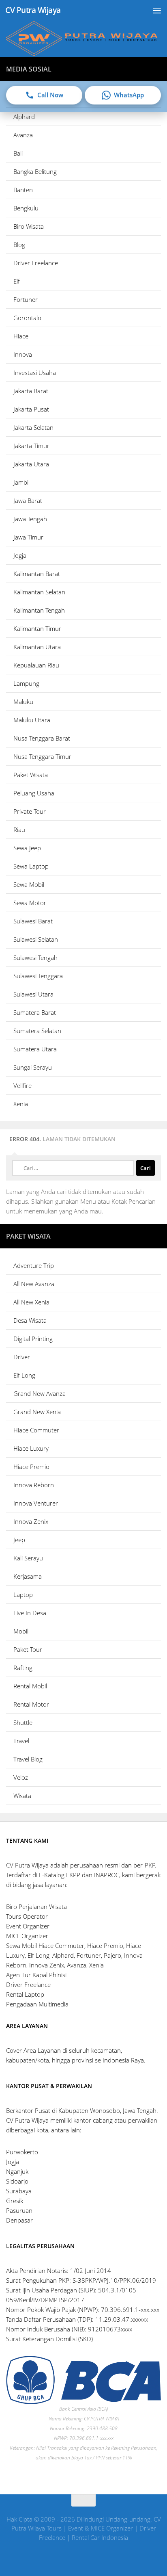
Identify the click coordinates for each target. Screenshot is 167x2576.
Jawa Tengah (30, 519)
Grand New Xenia (37, 1412)
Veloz (21, 1777)
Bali (18, 153)
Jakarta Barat (31, 391)
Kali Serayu (28, 1558)
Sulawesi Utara (33, 994)
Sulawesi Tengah (35, 958)
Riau (19, 830)
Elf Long (24, 1375)
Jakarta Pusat (31, 409)
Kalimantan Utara (37, 647)
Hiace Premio (31, 1467)
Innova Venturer (36, 1503)
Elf (17, 281)
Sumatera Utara (35, 1049)
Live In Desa (30, 1613)
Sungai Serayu (33, 1067)
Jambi (21, 482)
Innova (23, 354)
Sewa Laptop (31, 866)
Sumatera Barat (35, 1012)
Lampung (26, 683)
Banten (23, 190)
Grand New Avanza (40, 1393)
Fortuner (26, 299)
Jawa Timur (28, 537)
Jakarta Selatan (33, 427)
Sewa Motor (30, 903)
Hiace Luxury (31, 1448)
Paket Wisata (31, 775)
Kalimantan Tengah (39, 610)
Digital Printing (33, 1339)
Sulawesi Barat (33, 921)
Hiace (21, 336)
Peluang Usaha (34, 793)
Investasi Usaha (35, 373)
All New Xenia (31, 1302)
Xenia (21, 1104)
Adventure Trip (34, 1265)
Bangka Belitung (35, 171)
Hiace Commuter (36, 1430)
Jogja (20, 555)
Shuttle (23, 1722)
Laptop (23, 1595)
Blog (19, 245)
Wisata (22, 1796)
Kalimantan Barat (37, 574)
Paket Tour (28, 1649)
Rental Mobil (30, 1686)
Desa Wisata (30, 1320)
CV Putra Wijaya (33, 10)
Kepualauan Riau (36, 665)
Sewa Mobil (29, 884)
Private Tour (30, 811)
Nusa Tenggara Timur (42, 756)
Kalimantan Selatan (39, 592)
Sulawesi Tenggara (38, 976)
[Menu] (157, 10)
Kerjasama (28, 1576)
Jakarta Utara (31, 464)
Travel (21, 1741)
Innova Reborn (34, 1485)
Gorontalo (27, 318)
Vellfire (22, 1085)
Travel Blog (28, 1759)
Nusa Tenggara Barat (42, 738)
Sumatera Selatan (37, 1031)
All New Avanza (34, 1284)
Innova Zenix (31, 1521)
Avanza (23, 135)
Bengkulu (26, 208)
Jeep (19, 1540)
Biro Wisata (29, 226)
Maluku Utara (32, 720)
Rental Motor (31, 1704)
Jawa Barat (28, 500)
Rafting (23, 1668)
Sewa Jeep (27, 848)
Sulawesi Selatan (36, 939)
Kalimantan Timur (37, 628)
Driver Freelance (36, 263)
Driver (22, 1357)
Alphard (24, 117)
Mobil (21, 1631)
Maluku (23, 702)
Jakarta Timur (31, 446)
